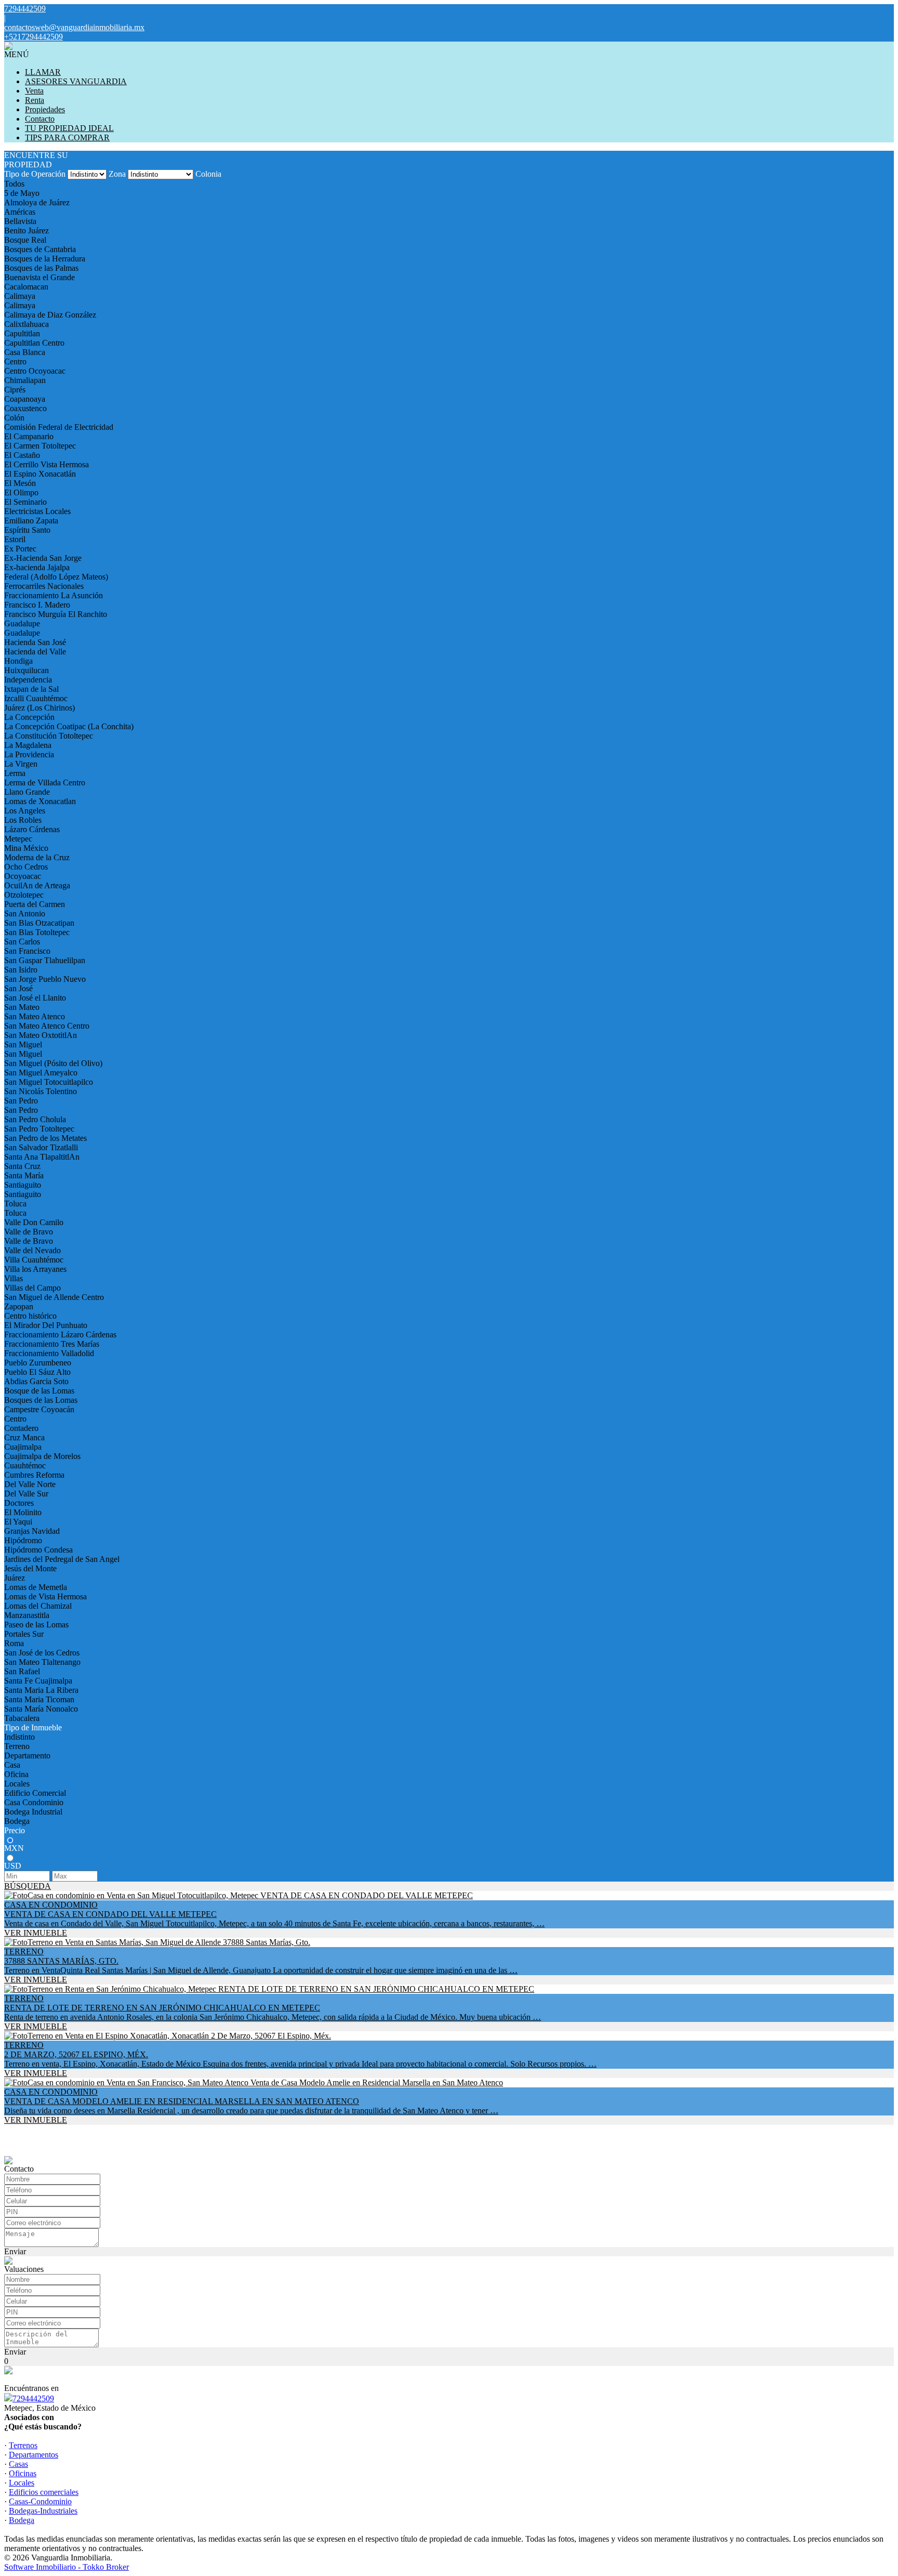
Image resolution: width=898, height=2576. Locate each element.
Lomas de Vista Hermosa (45, 1596)
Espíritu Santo (27, 530)
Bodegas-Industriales (43, 2511)
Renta (35, 100)
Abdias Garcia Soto (36, 1381)
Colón (14, 418)
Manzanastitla (27, 1615)
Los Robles (23, 820)
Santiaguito (23, 1185)
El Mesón (20, 483)
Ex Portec (20, 549)
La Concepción (29, 717)
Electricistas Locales (37, 511)
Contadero (21, 1428)
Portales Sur (24, 1634)
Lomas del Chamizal (38, 1606)
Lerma (15, 773)
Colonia (208, 174)
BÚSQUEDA (28, 1886)
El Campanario (29, 436)
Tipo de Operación (35, 174)
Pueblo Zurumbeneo (38, 1363)
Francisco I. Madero (37, 605)
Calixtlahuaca (27, 324)
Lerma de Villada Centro (45, 783)
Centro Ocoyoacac (35, 371)
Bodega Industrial (33, 1812)
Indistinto (19, 1737)
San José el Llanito (35, 998)
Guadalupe (22, 623)
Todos (14, 184)
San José (18, 988)
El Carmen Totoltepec (40, 446)
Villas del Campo (32, 1288)
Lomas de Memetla (36, 1587)
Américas (20, 212)
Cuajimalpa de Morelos (42, 1456)
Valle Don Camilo (34, 1222)
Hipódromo (23, 1540)
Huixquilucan (27, 670)
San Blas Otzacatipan (39, 923)
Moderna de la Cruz (37, 857)
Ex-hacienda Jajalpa (37, 567)
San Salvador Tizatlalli (41, 1147)
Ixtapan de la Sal (31, 689)
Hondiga (18, 661)
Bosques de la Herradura (45, 259)
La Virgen (21, 764)
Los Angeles (25, 811)
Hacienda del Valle (35, 652)
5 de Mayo (22, 193)
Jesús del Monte (30, 1568)
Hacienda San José (35, 642)
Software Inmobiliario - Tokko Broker (67, 2567)
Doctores (19, 1503)
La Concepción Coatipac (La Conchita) (69, 726)
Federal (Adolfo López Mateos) (56, 577)
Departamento (27, 1756)
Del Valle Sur (26, 1494)
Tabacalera (22, 1718)
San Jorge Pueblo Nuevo (45, 979)
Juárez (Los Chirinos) (39, 708)
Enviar (15, 2251)
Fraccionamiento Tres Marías (52, 1344)
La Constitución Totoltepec (49, 736)
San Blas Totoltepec (37, 932)
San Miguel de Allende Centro (54, 1297)
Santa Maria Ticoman (39, 1699)
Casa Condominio (34, 1802)
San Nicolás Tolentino (41, 1091)
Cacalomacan (26, 287)
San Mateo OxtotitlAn (41, 1035)
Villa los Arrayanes (35, 1269)
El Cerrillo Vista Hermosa (47, 464)
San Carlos (22, 942)
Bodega (17, 1821)
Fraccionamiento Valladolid (49, 1353)
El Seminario (25, 502)
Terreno (17, 1746)
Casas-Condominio (40, 2501)
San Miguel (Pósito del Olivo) (53, 1063)
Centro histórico (30, 1316)
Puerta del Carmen (35, 904)
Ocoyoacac (23, 876)
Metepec (18, 839)
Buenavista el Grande (39, 277)
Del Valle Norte (30, 1484)
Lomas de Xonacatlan (40, 801)
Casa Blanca (25, 352)
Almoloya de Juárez (37, 202)
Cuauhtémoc (25, 1466)
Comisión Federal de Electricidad (59, 427)
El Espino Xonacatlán (40, 474)
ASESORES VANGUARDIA (76, 81)
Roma (14, 1643)
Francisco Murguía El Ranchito (56, 614)
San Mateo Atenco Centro (47, 1026)
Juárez (15, 1578)
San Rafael (22, 1671)
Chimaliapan (25, 380)
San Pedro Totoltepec (39, 1129)
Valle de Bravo (29, 1232)
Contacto (40, 119)
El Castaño (22, 455)
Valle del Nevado (32, 1250)
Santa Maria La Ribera (41, 1690)
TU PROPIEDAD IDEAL (69, 128)
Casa (12, 1765)
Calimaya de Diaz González (50, 315)
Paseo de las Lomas (36, 1625)
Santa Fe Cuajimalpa (38, 1681)
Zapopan (19, 1306)
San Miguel (23, 1044)
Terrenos (23, 2445)
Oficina (16, 1774)
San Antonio (25, 914)
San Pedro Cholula (35, 1119)
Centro (15, 362)
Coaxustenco (25, 408)
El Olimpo (21, 492)
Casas (18, 2464)
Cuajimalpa (23, 1447)
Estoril (15, 539)
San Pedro (21, 1101)
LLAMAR (43, 72)
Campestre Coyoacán (39, 1409)
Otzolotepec (24, 895)
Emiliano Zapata (31, 521)
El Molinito (23, 1512)
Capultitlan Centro (34, 343)
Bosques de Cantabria (40, 249)
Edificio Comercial (35, 1793)
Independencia (28, 680)
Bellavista (20, 221)
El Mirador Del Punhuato (46, 1325)
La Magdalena (28, 745)
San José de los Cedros (42, 1653)
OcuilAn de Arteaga (37, 885)
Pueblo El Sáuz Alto (37, 1372)
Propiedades (45, 109)
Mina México (26, 848)
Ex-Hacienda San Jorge (43, 558)
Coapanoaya (25, 399)
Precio (15, 1830)
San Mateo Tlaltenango (42, 1662)
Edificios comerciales (44, 2492)
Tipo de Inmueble (33, 1727)
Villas (14, 1278)
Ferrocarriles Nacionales (44, 586)
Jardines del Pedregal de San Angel (62, 1559)
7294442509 (33, 2398)
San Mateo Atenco (35, 1016)
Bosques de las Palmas (41, 268)
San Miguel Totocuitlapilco (49, 1082)
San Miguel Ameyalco (41, 1073)
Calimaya (20, 296)
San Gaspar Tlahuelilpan (45, 960)
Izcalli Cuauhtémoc (36, 698)
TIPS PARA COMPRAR (67, 137)
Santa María (24, 1175)
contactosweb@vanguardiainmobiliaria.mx (74, 27)
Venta (34, 91)
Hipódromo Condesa (38, 1550)
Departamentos (34, 2455)
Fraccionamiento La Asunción (54, 595)
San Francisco (27, 951)
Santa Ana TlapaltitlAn (42, 1157)
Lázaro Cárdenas (32, 829)
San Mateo (22, 1007)
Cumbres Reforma (34, 1475)
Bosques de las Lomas (41, 1400)
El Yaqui (18, 1522)
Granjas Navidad (32, 1531)
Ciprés (15, 390)
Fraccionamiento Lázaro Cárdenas (60, 1335)
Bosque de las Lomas (39, 1391)
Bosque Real (25, 240)
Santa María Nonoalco (41, 1709)
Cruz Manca (24, 1437)
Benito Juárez (27, 231)
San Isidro (21, 970)
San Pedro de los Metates (45, 1138)
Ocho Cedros (26, 867)
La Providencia (29, 754)
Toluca (15, 1204)
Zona (117, 174)
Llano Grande (27, 792)
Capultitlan (22, 333)
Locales (17, 1784)
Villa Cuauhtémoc (34, 1260)
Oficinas (23, 2473)
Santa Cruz (22, 1166)
